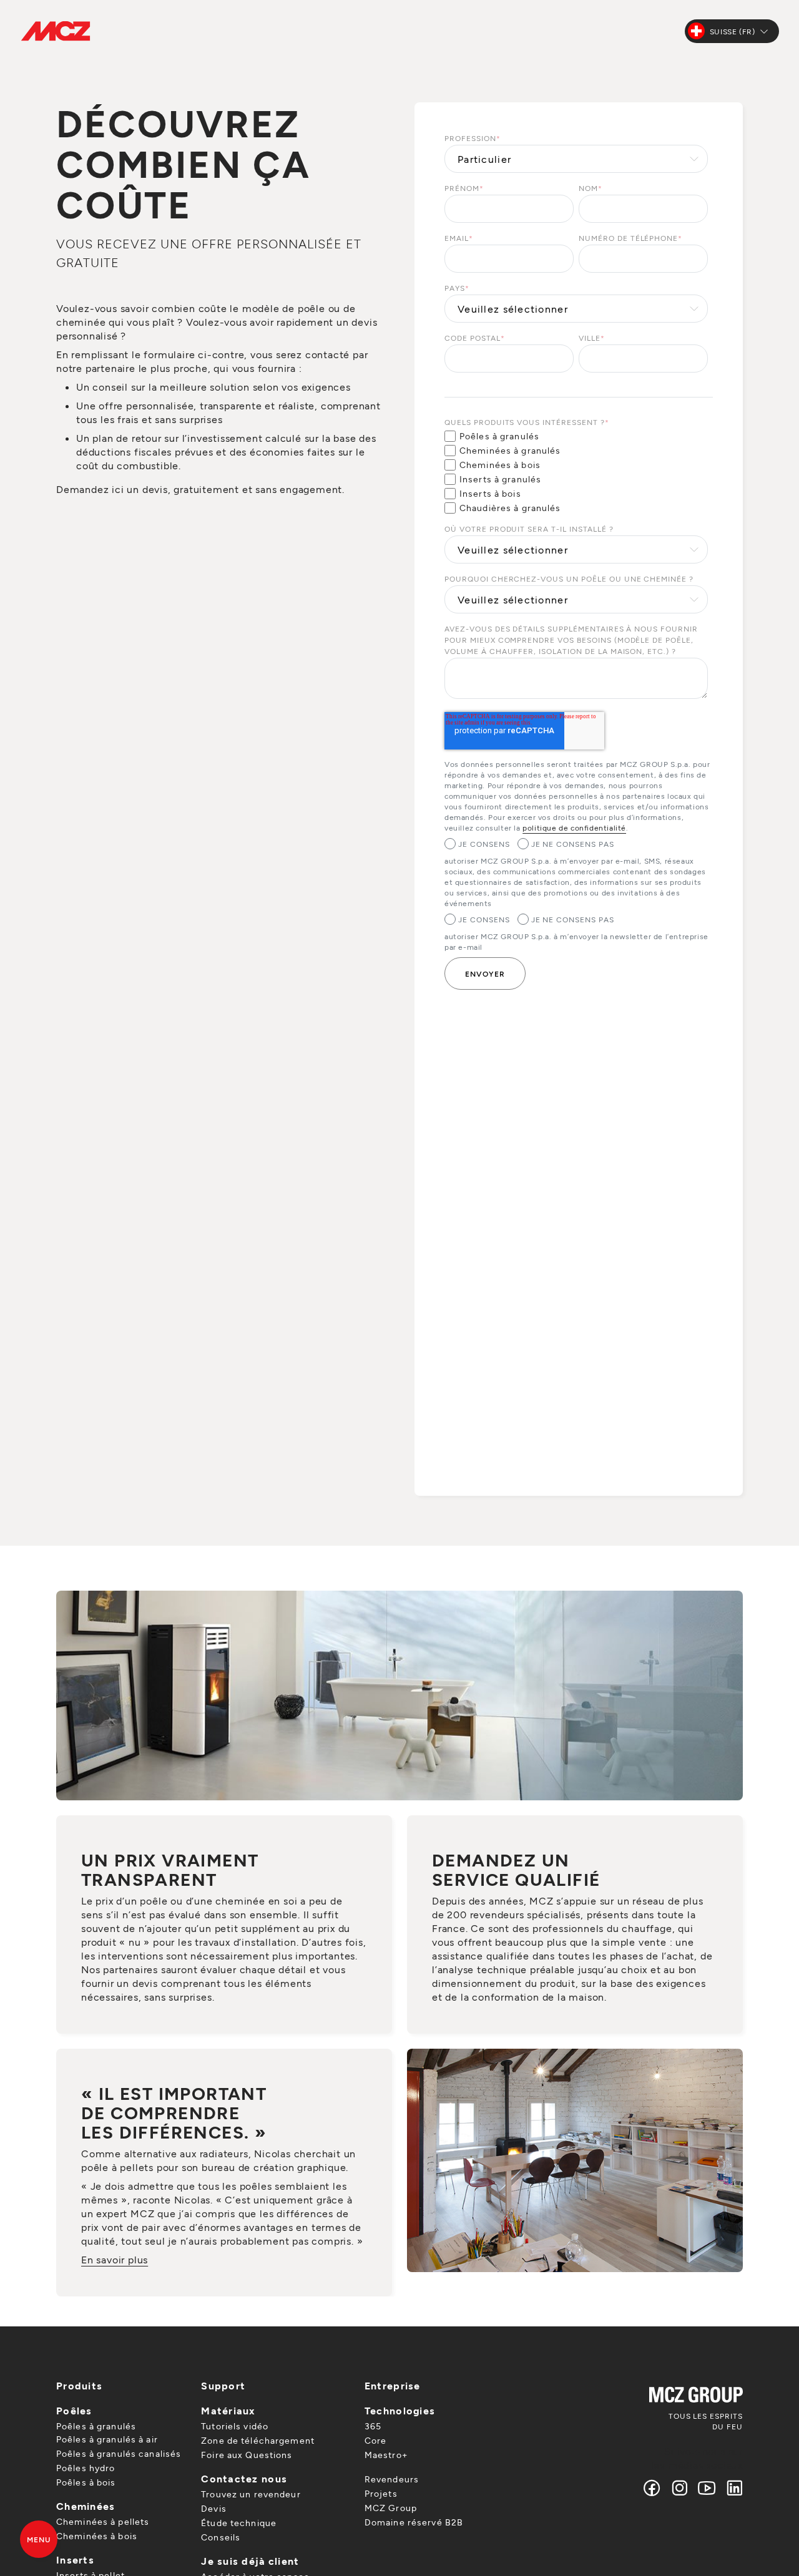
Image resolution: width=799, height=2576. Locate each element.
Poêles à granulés (96, 2426)
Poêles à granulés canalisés (119, 2453)
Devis (214, 2508)
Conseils (221, 2537)
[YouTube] (707, 2488)
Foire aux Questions (247, 2455)
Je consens (484, 844)
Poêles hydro (86, 2468)
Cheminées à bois (97, 2536)
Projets (381, 2493)
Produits (79, 2385)
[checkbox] (576, 472)
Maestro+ (386, 2455)
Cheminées (86, 2506)
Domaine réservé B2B (414, 2522)
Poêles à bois (86, 2482)
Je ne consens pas (573, 844)
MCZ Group (391, 2508)
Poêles (74, 2410)
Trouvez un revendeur (251, 2494)
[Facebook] (652, 2488)
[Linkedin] (732, 2488)
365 (373, 2426)
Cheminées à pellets (103, 2521)
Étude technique (239, 2523)
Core (375, 2440)
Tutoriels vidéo (235, 2426)
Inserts (75, 2559)
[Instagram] (680, 2488)
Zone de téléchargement (258, 2440)
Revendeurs (392, 2479)
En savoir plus (115, 2259)
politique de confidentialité (574, 827)
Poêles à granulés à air (107, 2439)
